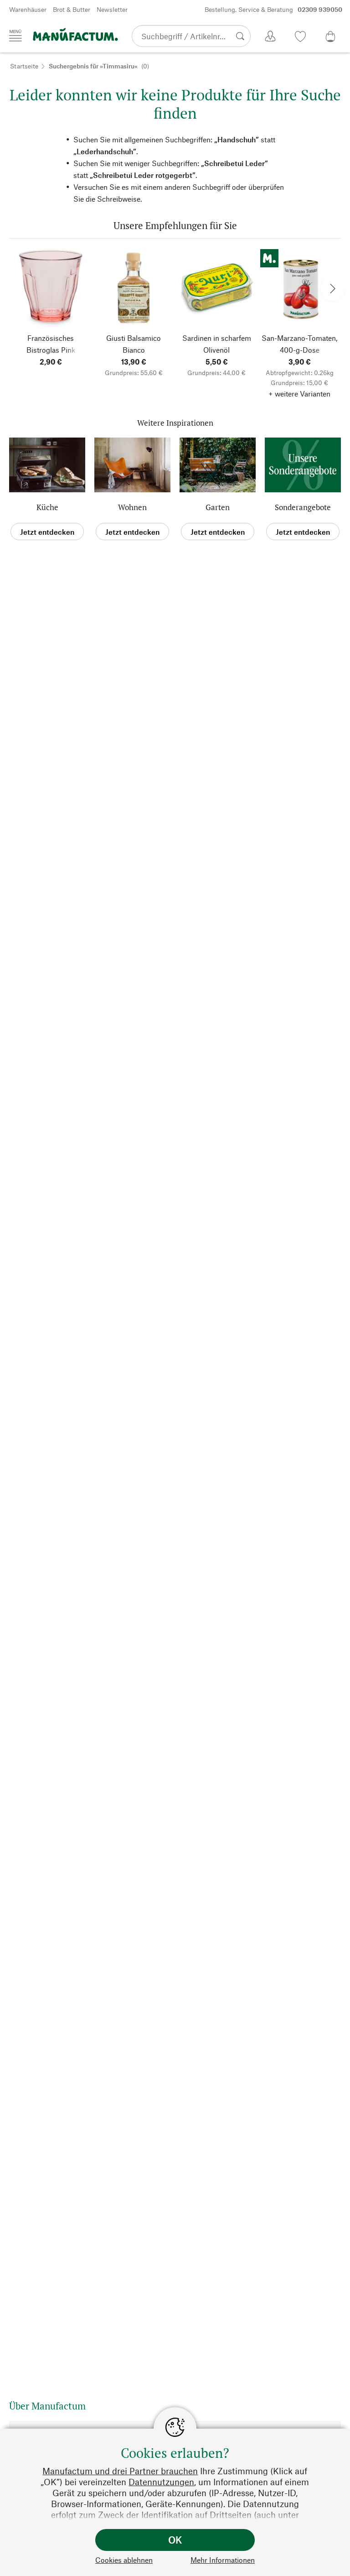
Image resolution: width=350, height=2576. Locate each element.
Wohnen (132, 507)
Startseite (24, 66)
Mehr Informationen (223, 2560)
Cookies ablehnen (124, 2560)
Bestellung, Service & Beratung (273, 9)
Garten (218, 507)
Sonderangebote (303, 507)
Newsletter (112, 9)
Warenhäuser (28, 9)
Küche (47, 507)
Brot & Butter (72, 9)
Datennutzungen (161, 2482)
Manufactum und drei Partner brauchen (120, 2471)
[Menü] (15, 36)
